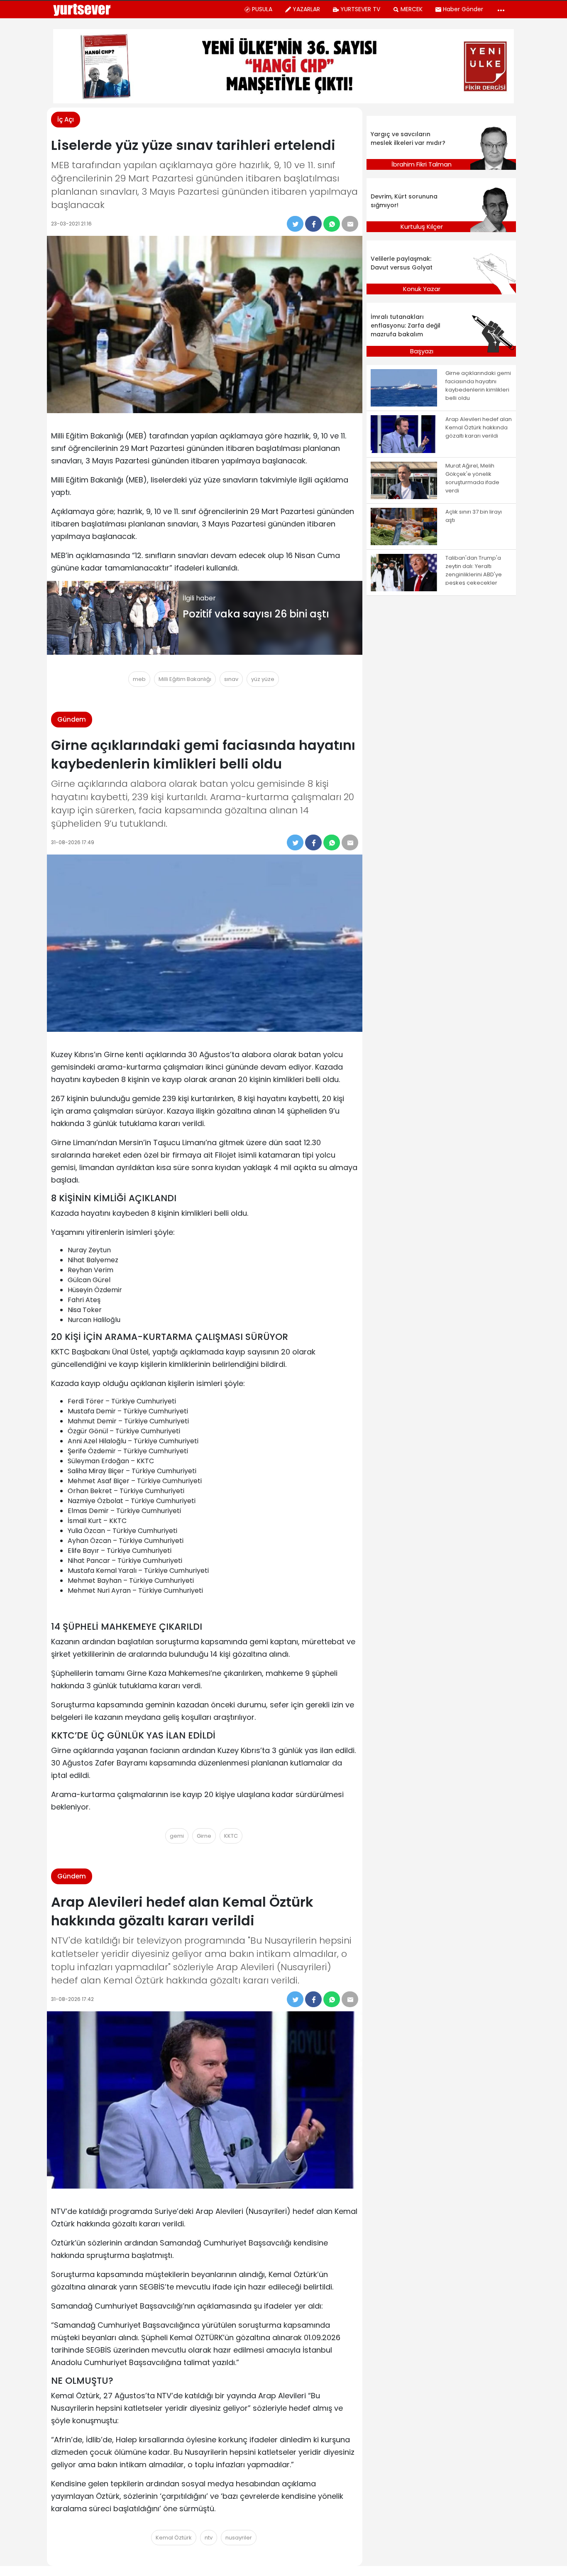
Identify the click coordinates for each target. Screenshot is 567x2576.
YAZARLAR (306, 9)
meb (139, 679)
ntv (209, 2538)
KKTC (231, 1836)
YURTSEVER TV (360, 9)
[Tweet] (295, 224)
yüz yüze (263, 679)
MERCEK (412, 9)
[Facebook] (313, 224)
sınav (231, 679)
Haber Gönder (463, 9)
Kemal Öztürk (174, 2538)
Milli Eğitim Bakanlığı (185, 679)
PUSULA (262, 9)
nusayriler (239, 2538)
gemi (177, 1836)
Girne (204, 1836)
